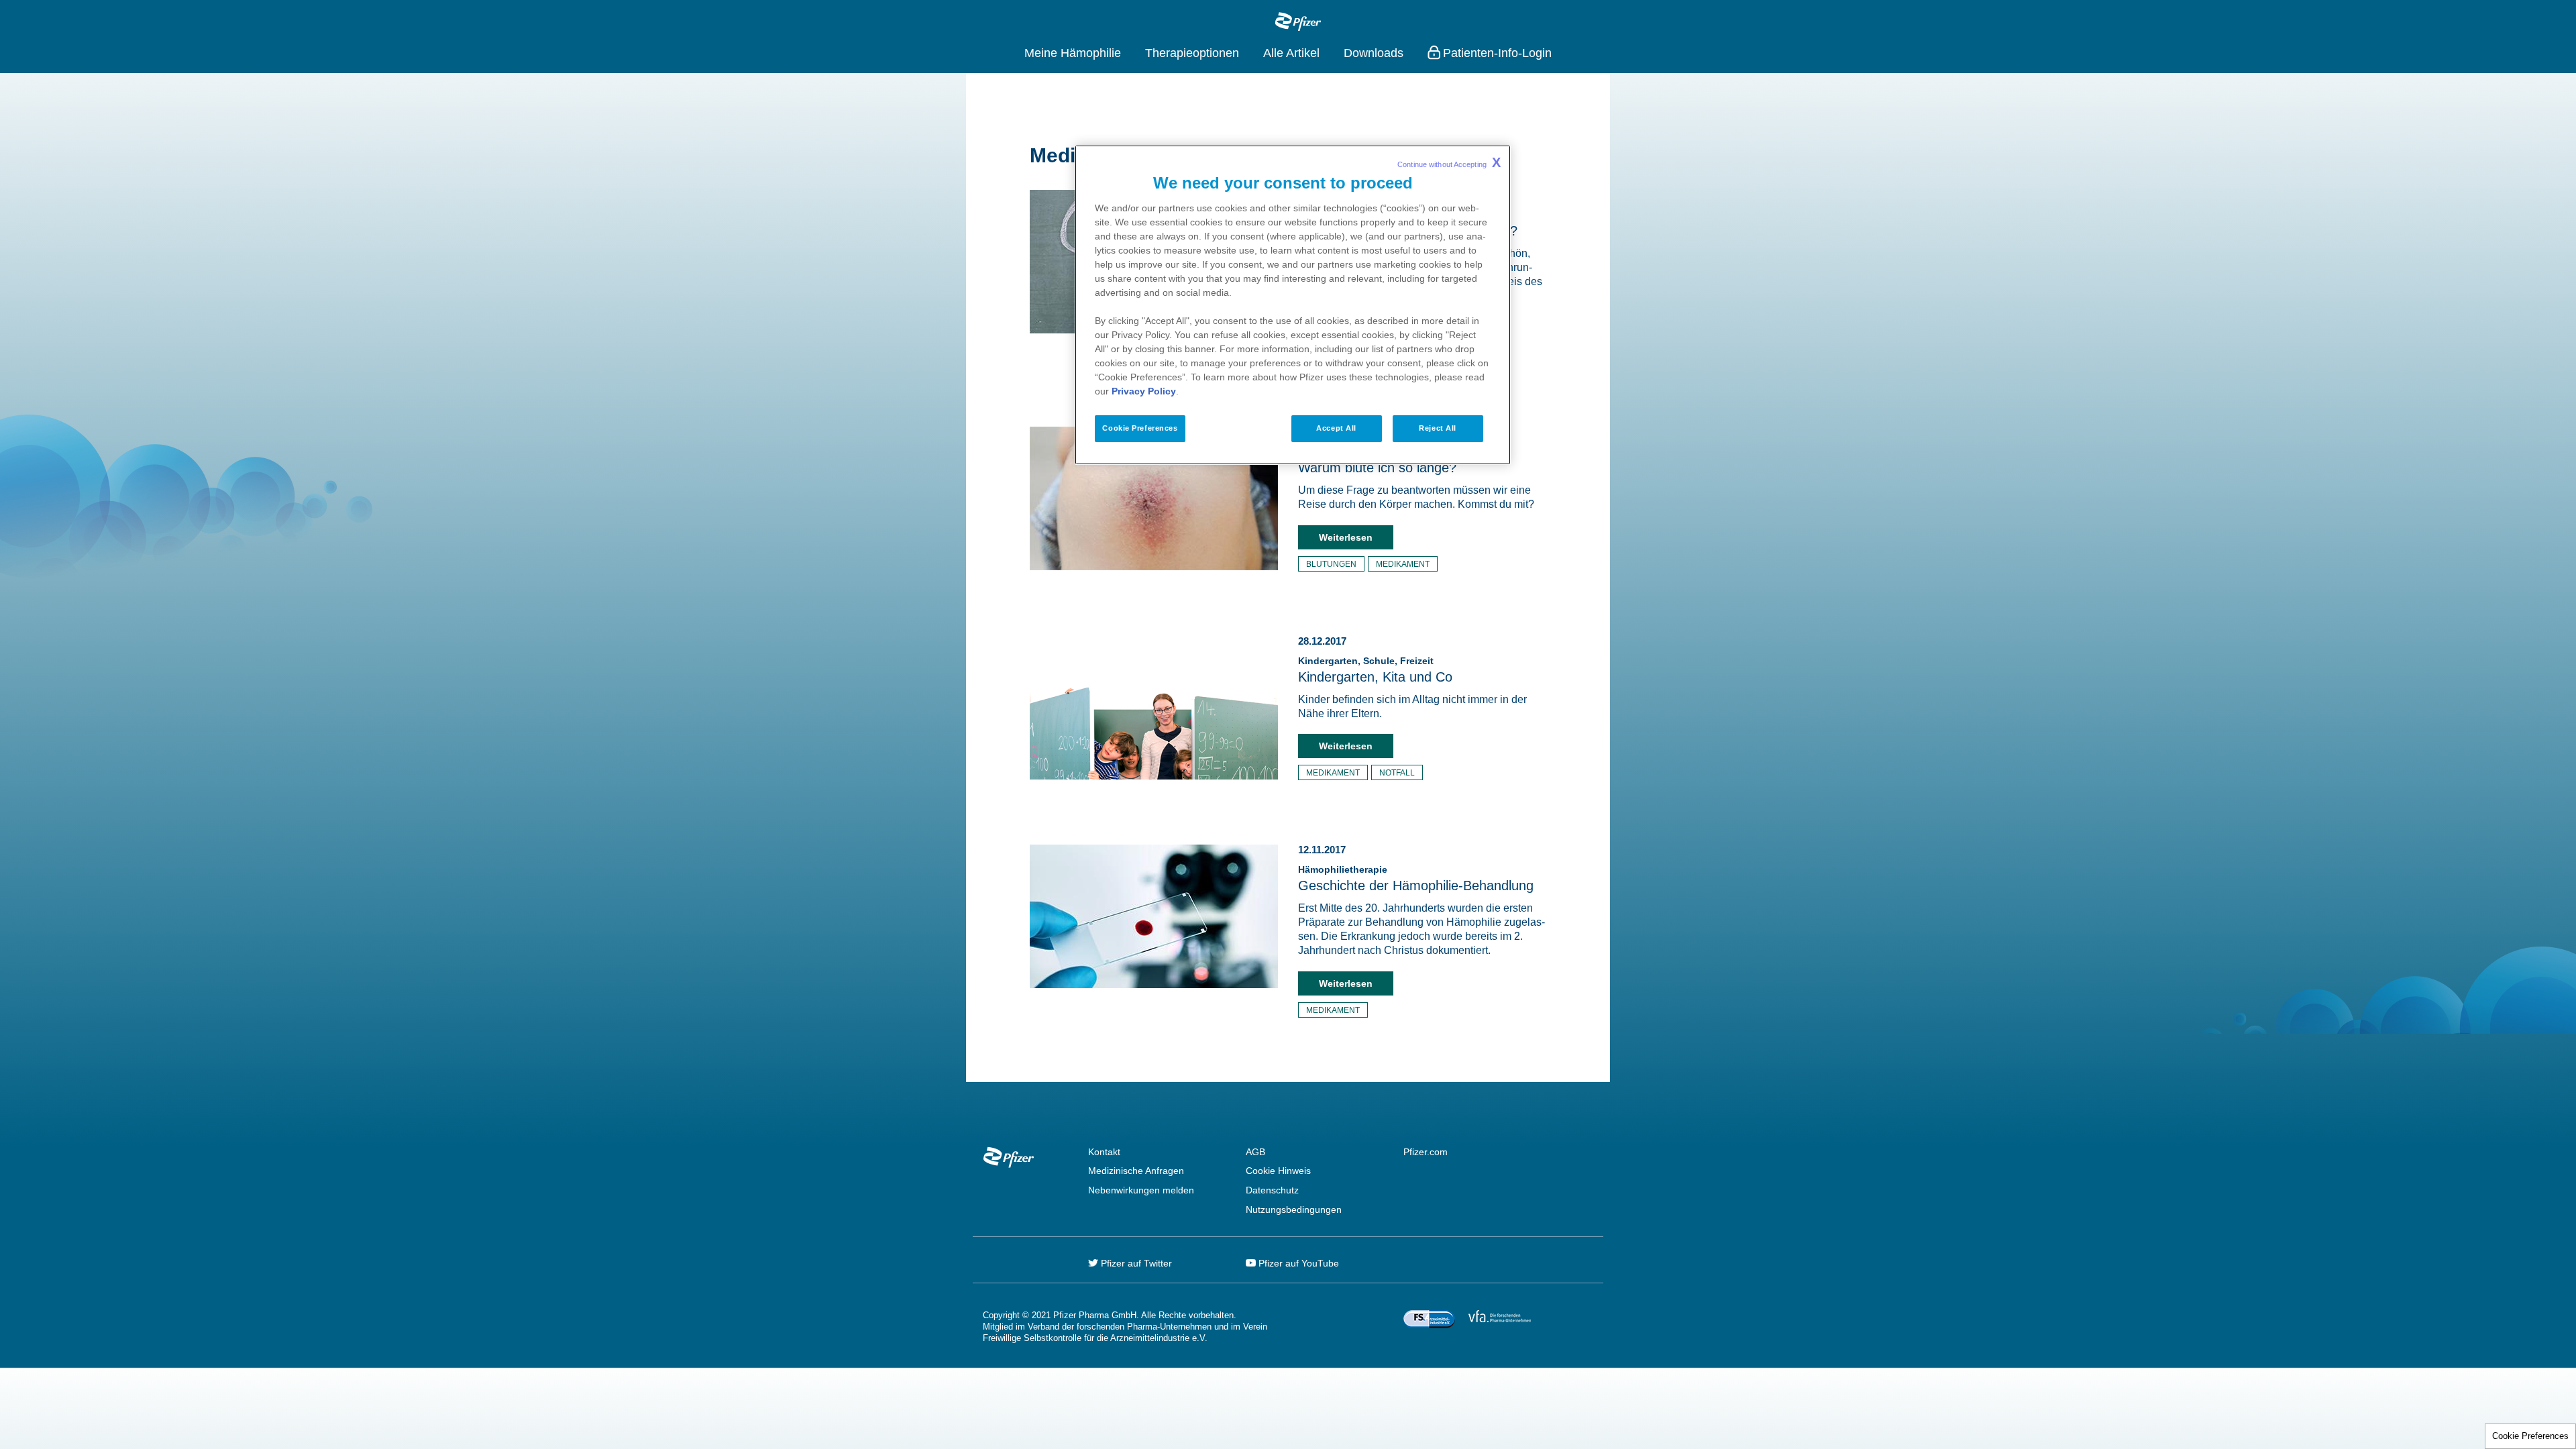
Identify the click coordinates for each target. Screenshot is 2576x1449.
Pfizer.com (1426, 1152)
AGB (1255, 1152)
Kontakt (1104, 1152)
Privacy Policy (1144, 391)
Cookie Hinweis (1278, 1171)
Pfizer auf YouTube (1297, 1263)
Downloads (1374, 53)
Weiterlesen (1346, 537)
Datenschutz (1272, 1190)
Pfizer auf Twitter (1135, 1263)
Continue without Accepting (1449, 162)
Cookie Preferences (2530, 1436)
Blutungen (1331, 564)
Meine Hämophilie (1073, 53)
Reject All (1438, 428)
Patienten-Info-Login (1497, 53)
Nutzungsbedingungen (1294, 1210)
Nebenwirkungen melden (1141, 1190)
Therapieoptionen (1192, 53)
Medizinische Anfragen (1136, 1171)
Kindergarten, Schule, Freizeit (1366, 661)
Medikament (1403, 564)
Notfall (1397, 773)
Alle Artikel (1291, 53)
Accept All (1336, 428)
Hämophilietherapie (1343, 869)
